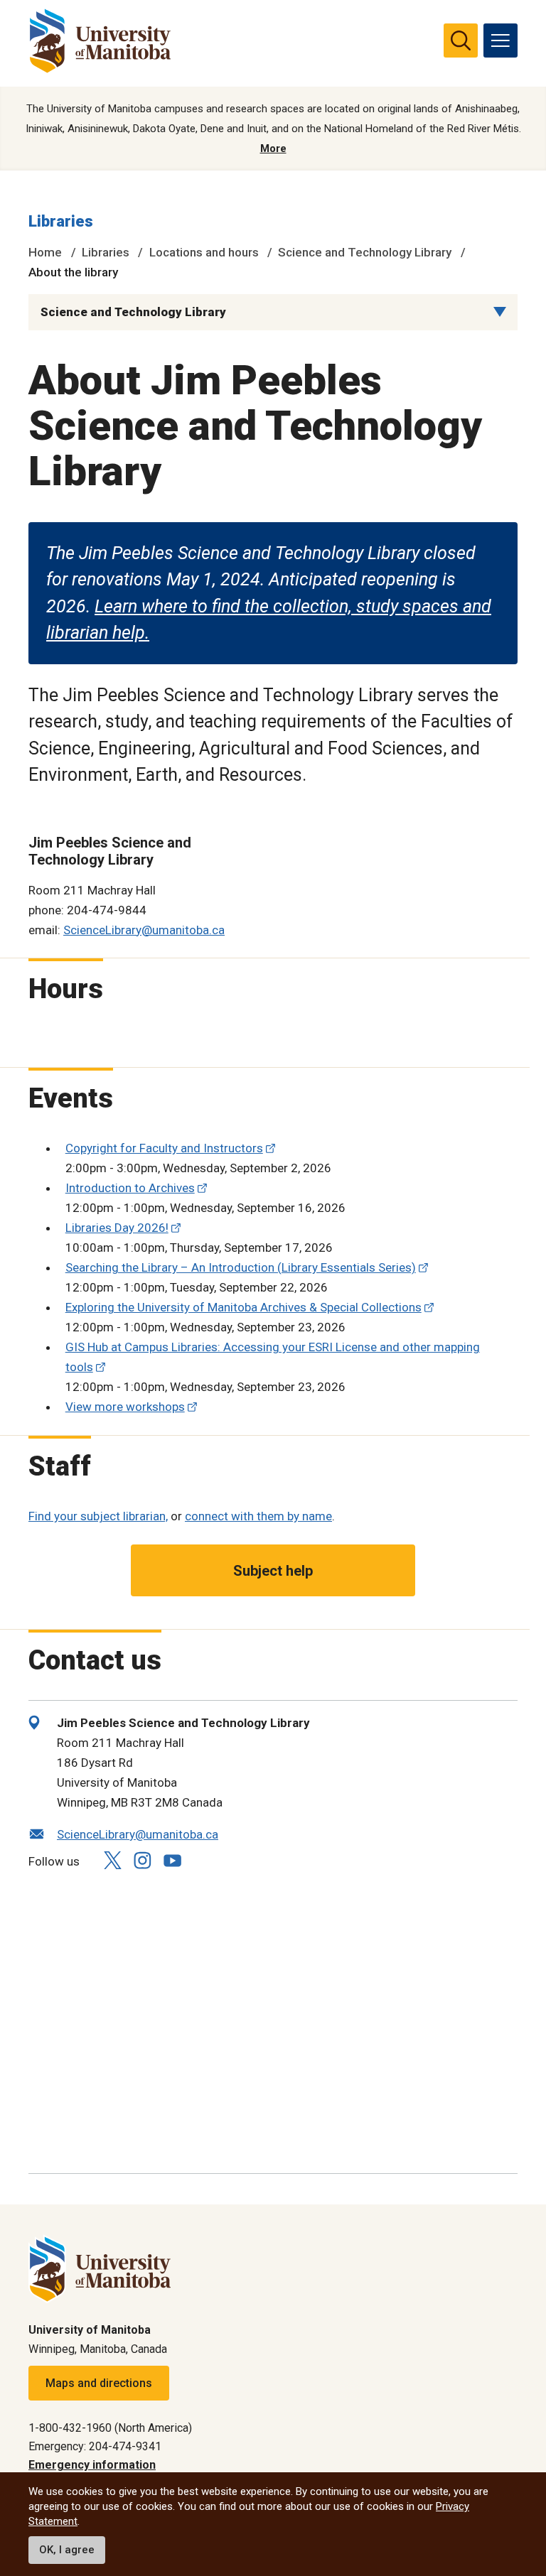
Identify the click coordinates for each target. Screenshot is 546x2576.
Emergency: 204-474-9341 (95, 2446)
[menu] (500, 40)
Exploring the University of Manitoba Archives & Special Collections (243, 1307)
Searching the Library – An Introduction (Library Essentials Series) (241, 1267)
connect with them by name (258, 1516)
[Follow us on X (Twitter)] (112, 1860)
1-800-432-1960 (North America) (110, 2428)
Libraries (61, 221)
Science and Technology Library (365, 252)
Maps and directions (99, 2383)
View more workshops (125, 1407)
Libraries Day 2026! (117, 1228)
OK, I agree (67, 2550)
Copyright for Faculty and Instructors (164, 1148)
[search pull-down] (461, 40)
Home (45, 252)
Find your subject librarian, (98, 1516)
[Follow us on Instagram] (142, 1860)
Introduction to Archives (130, 1188)
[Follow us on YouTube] (172, 1859)
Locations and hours (204, 252)
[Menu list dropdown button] (500, 312)
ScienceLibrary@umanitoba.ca (144, 930)
